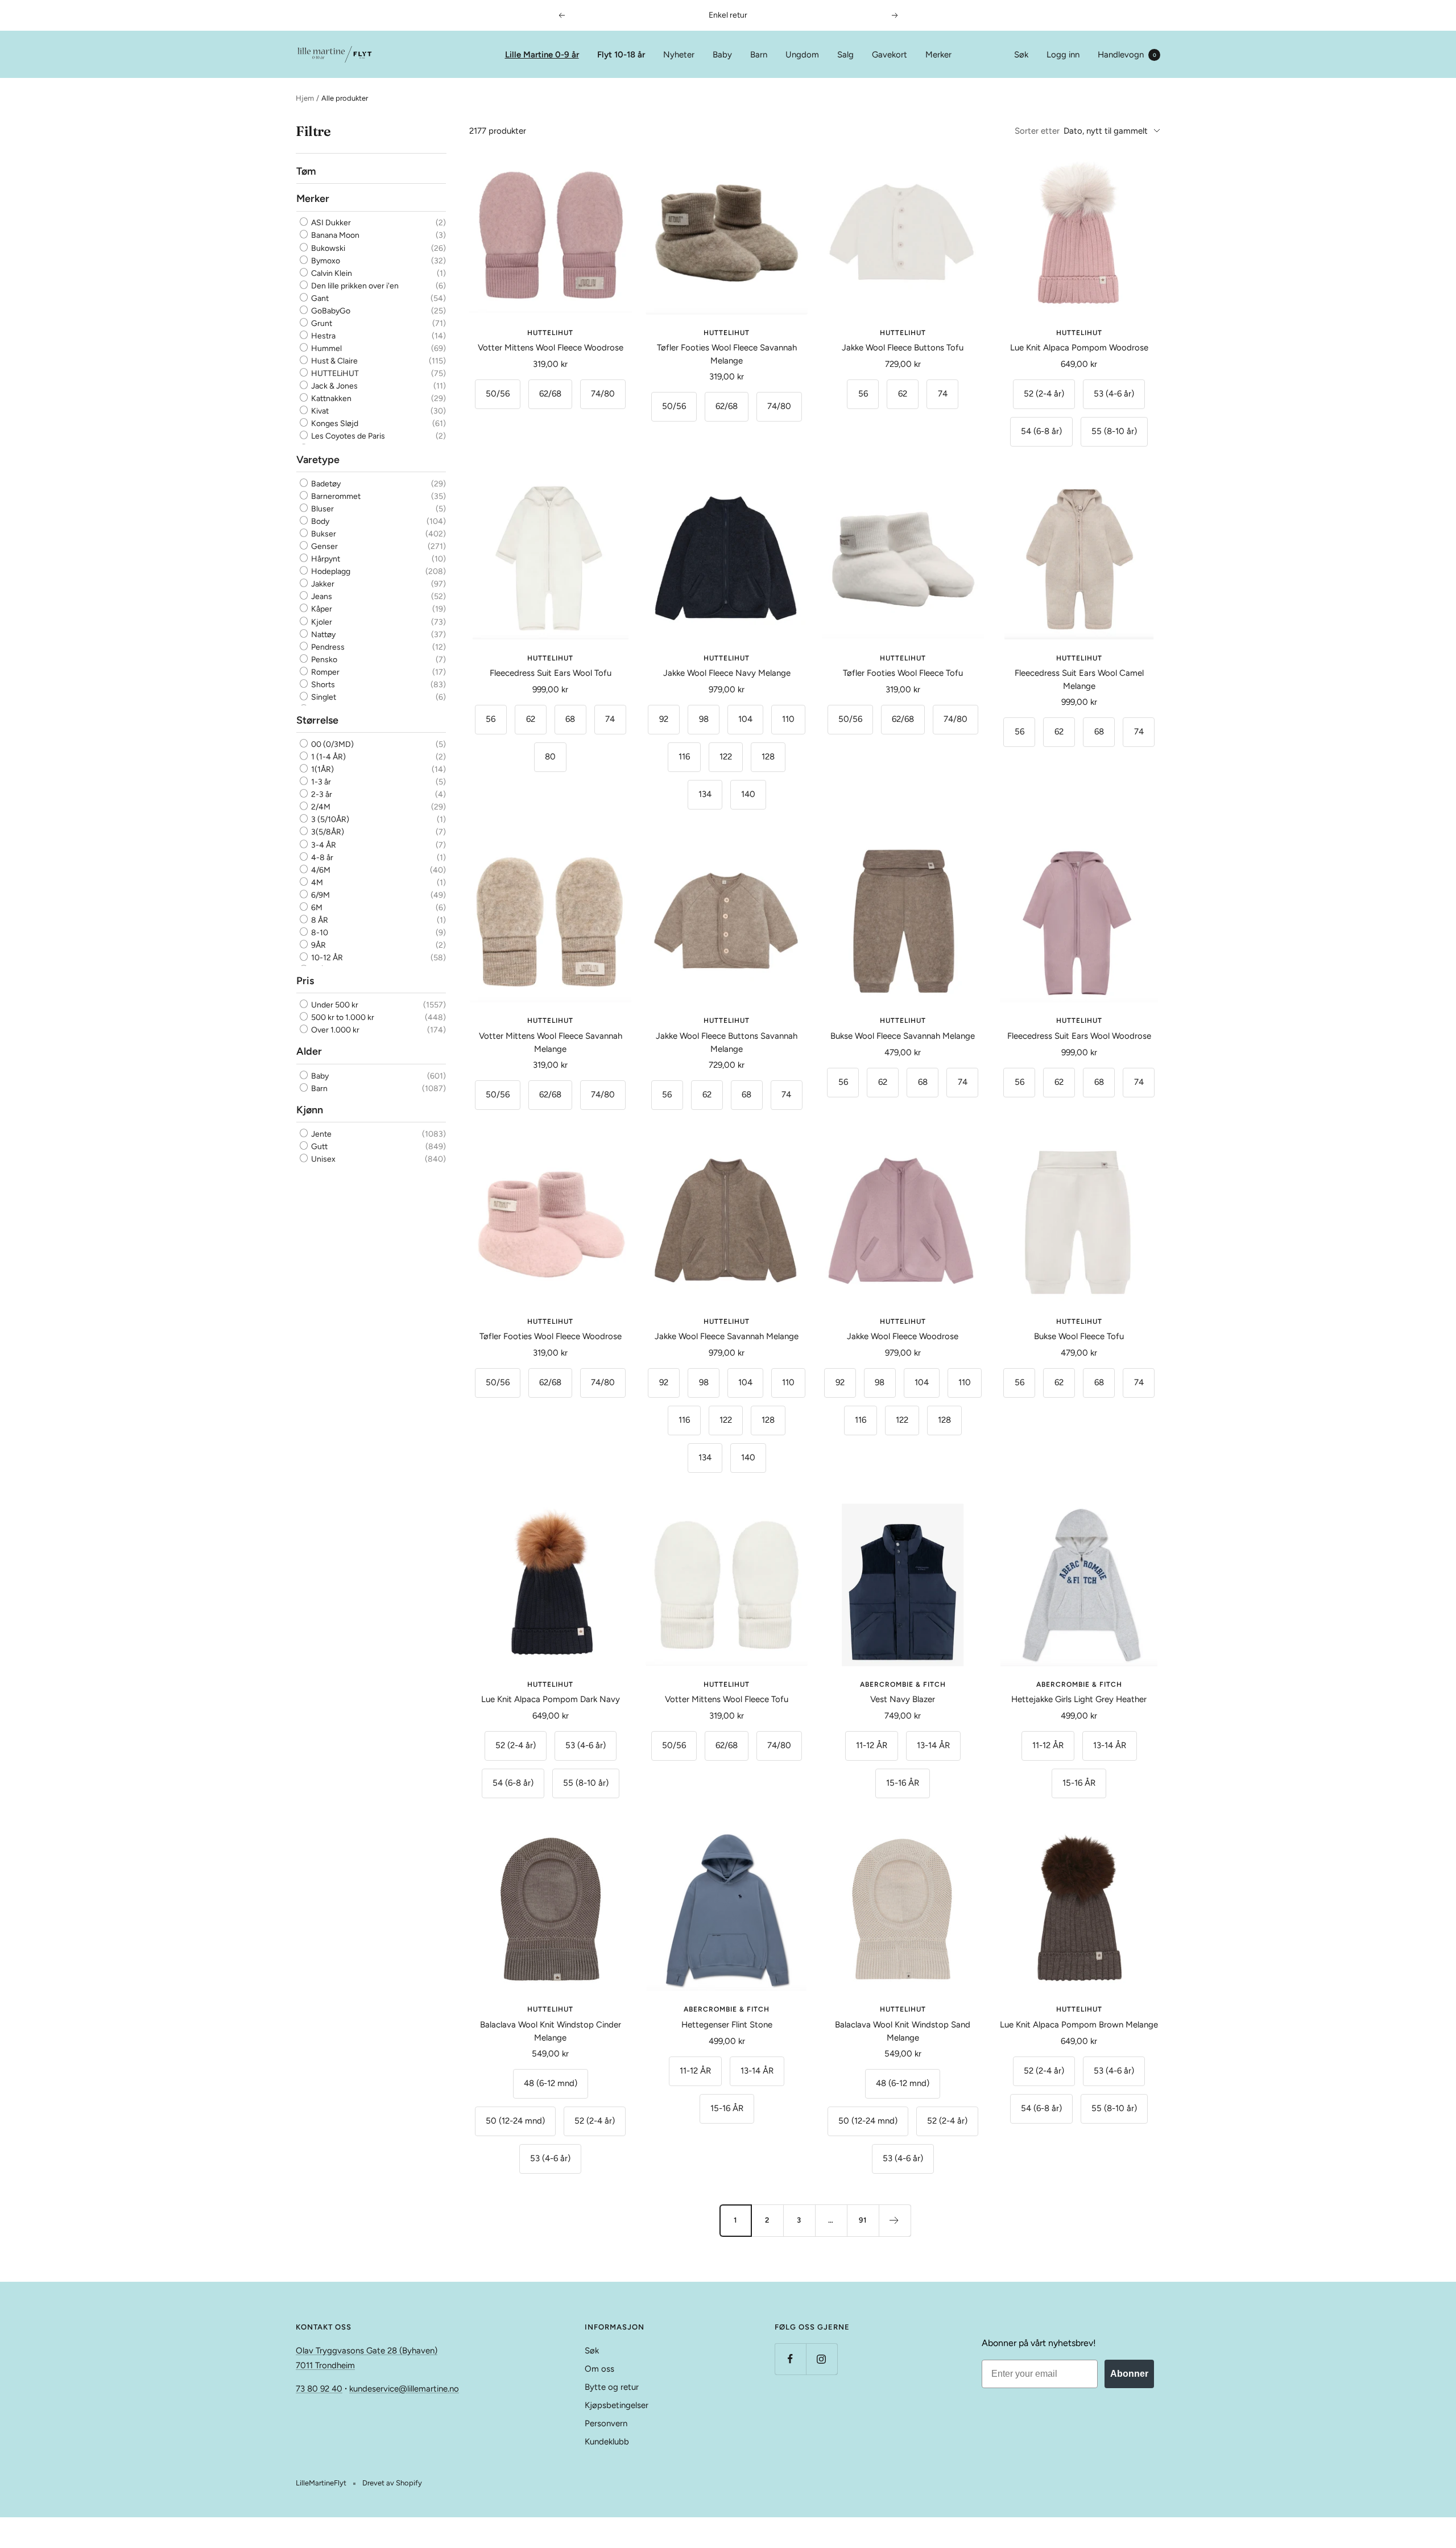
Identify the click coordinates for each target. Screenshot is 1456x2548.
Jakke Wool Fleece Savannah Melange (727, 1336)
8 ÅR (319, 920)
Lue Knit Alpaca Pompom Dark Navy (551, 1699)
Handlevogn (1127, 55)
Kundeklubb (607, 2442)
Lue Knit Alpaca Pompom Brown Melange (1079, 2025)
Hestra (322, 336)
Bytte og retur (612, 2387)
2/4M (320, 807)
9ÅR (318, 945)
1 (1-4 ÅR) (328, 757)
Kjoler (321, 621)
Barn (759, 55)
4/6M (320, 870)
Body (319, 521)
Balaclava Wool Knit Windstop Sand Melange (903, 2031)
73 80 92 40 (319, 2389)
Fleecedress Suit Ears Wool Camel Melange (1079, 680)
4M (316, 883)
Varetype (318, 459)
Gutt (318, 1147)
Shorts (322, 685)
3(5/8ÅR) (327, 832)
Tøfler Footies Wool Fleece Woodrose (551, 1336)
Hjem (305, 98)
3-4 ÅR (323, 844)
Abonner (1129, 2374)
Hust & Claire (334, 361)
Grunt (321, 323)
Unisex (322, 1159)
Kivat (319, 411)
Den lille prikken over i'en (354, 286)
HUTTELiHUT (334, 373)
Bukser (323, 534)
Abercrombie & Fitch (903, 1684)
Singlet (323, 697)
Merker (938, 55)
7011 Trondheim (325, 2365)
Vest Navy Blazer (903, 1699)
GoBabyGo (330, 311)
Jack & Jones (334, 386)
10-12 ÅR (326, 958)
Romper (324, 672)
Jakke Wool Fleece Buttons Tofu (903, 348)
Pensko (323, 660)
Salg (845, 55)
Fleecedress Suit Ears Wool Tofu (551, 673)
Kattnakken (330, 398)
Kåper (321, 609)
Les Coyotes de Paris (347, 437)
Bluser (322, 509)
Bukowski (327, 248)
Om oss (599, 2369)
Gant (319, 298)
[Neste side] (895, 2220)
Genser (324, 546)
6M (316, 908)
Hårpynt (325, 559)
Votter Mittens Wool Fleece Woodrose (551, 348)
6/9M (320, 895)
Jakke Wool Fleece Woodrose (903, 1336)
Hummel (326, 348)
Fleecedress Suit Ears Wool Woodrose (1079, 1036)
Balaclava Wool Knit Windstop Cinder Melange (551, 2031)
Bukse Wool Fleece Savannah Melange (903, 1036)
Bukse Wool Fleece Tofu (1079, 1336)
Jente (320, 1134)
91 (863, 2220)
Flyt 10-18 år (621, 55)
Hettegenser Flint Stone (727, 2025)
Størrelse (317, 720)
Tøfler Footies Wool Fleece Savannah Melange (727, 354)
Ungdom (802, 55)
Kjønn (310, 1109)
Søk (1021, 55)
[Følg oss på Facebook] (790, 2359)
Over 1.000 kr (334, 1030)
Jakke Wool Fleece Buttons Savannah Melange (727, 1042)
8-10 (319, 933)
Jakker (322, 584)
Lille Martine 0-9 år (542, 55)
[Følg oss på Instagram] (822, 2359)
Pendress (327, 647)
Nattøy (322, 634)
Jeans (321, 596)
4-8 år (321, 857)
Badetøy (325, 484)
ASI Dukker (330, 223)
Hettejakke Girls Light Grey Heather (1079, 1699)
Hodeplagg (330, 571)
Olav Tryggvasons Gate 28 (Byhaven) (367, 2351)
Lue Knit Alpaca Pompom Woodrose (1079, 348)
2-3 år (321, 794)
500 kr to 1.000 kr (342, 1017)
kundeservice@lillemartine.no (404, 2389)
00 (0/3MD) (332, 744)
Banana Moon (334, 236)
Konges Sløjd (334, 424)
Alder (309, 1051)
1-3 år (320, 782)
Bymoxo (325, 261)
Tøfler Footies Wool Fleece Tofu (903, 673)
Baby (722, 55)
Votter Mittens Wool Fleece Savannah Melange (551, 1042)
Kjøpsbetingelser (617, 2405)
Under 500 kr (334, 1005)
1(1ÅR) (322, 769)
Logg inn (1063, 55)
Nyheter (679, 55)
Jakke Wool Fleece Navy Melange (727, 673)
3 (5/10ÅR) (329, 819)
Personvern (606, 2423)
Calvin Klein (331, 273)
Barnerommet (335, 496)
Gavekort (890, 55)
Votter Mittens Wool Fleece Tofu (727, 1699)
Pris (305, 981)
